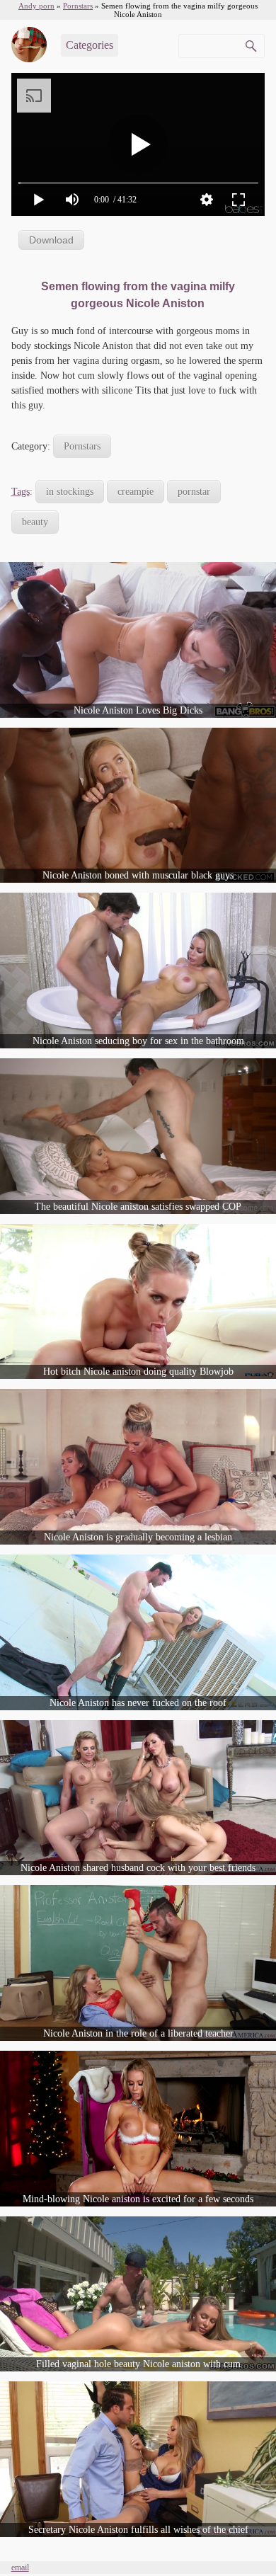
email (20, 2568)
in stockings (70, 492)
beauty (35, 522)
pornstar (194, 492)
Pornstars (82, 446)
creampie (136, 492)
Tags (21, 492)
